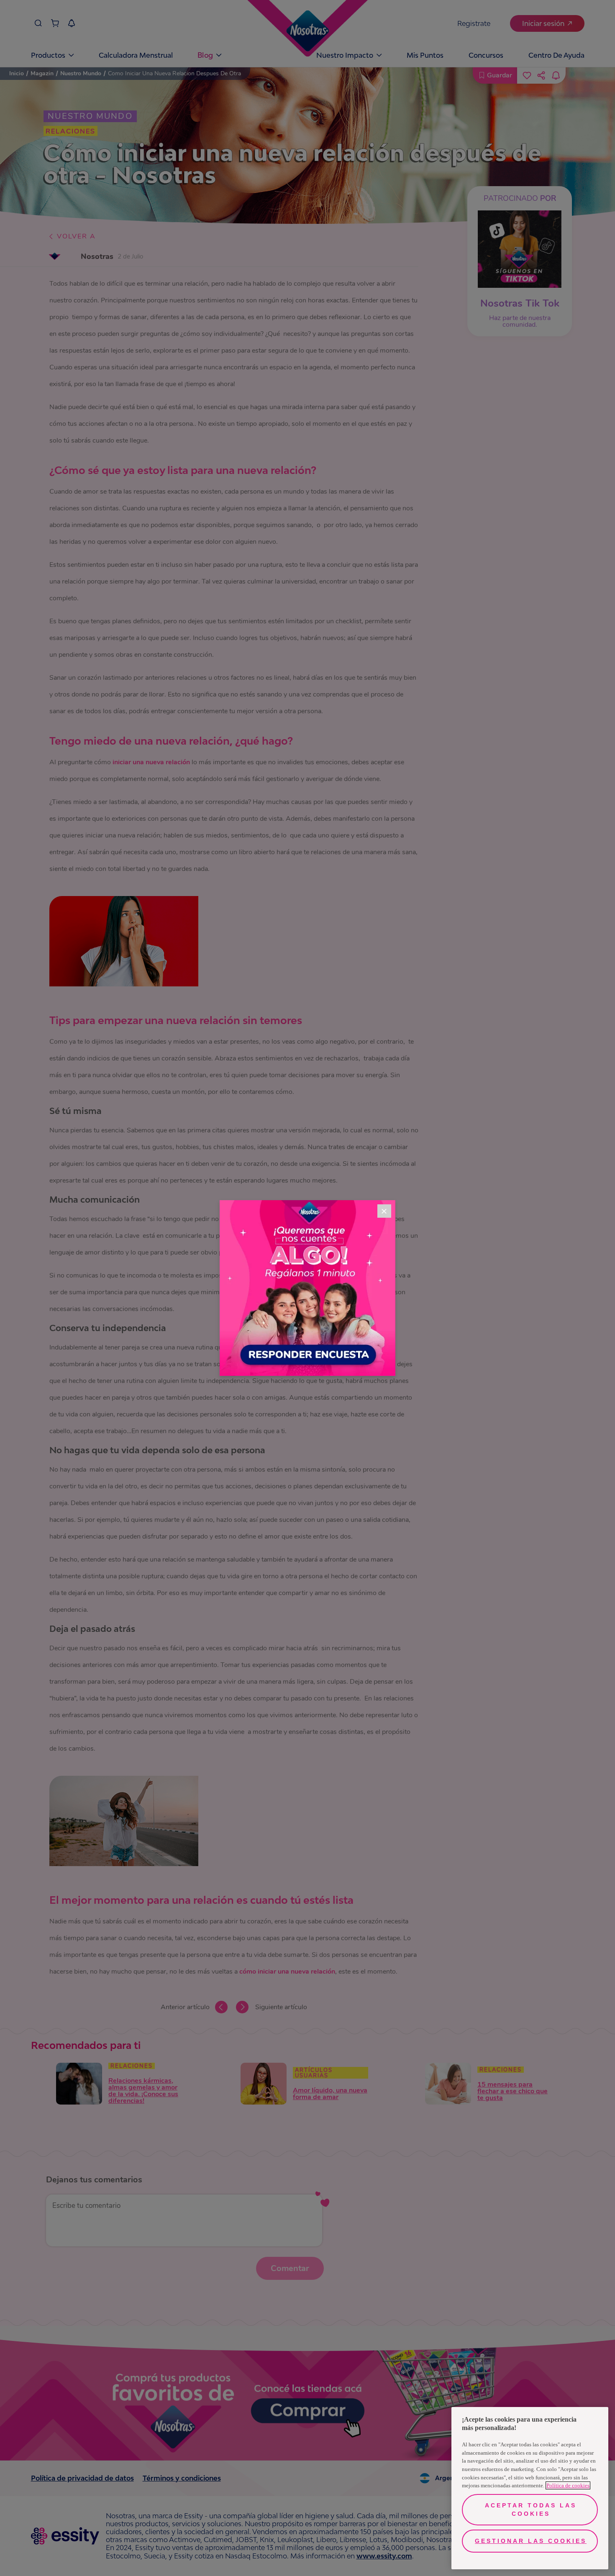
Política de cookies (568, 2485)
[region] (530, 2488)
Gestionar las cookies (531, 2541)
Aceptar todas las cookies (531, 2509)
